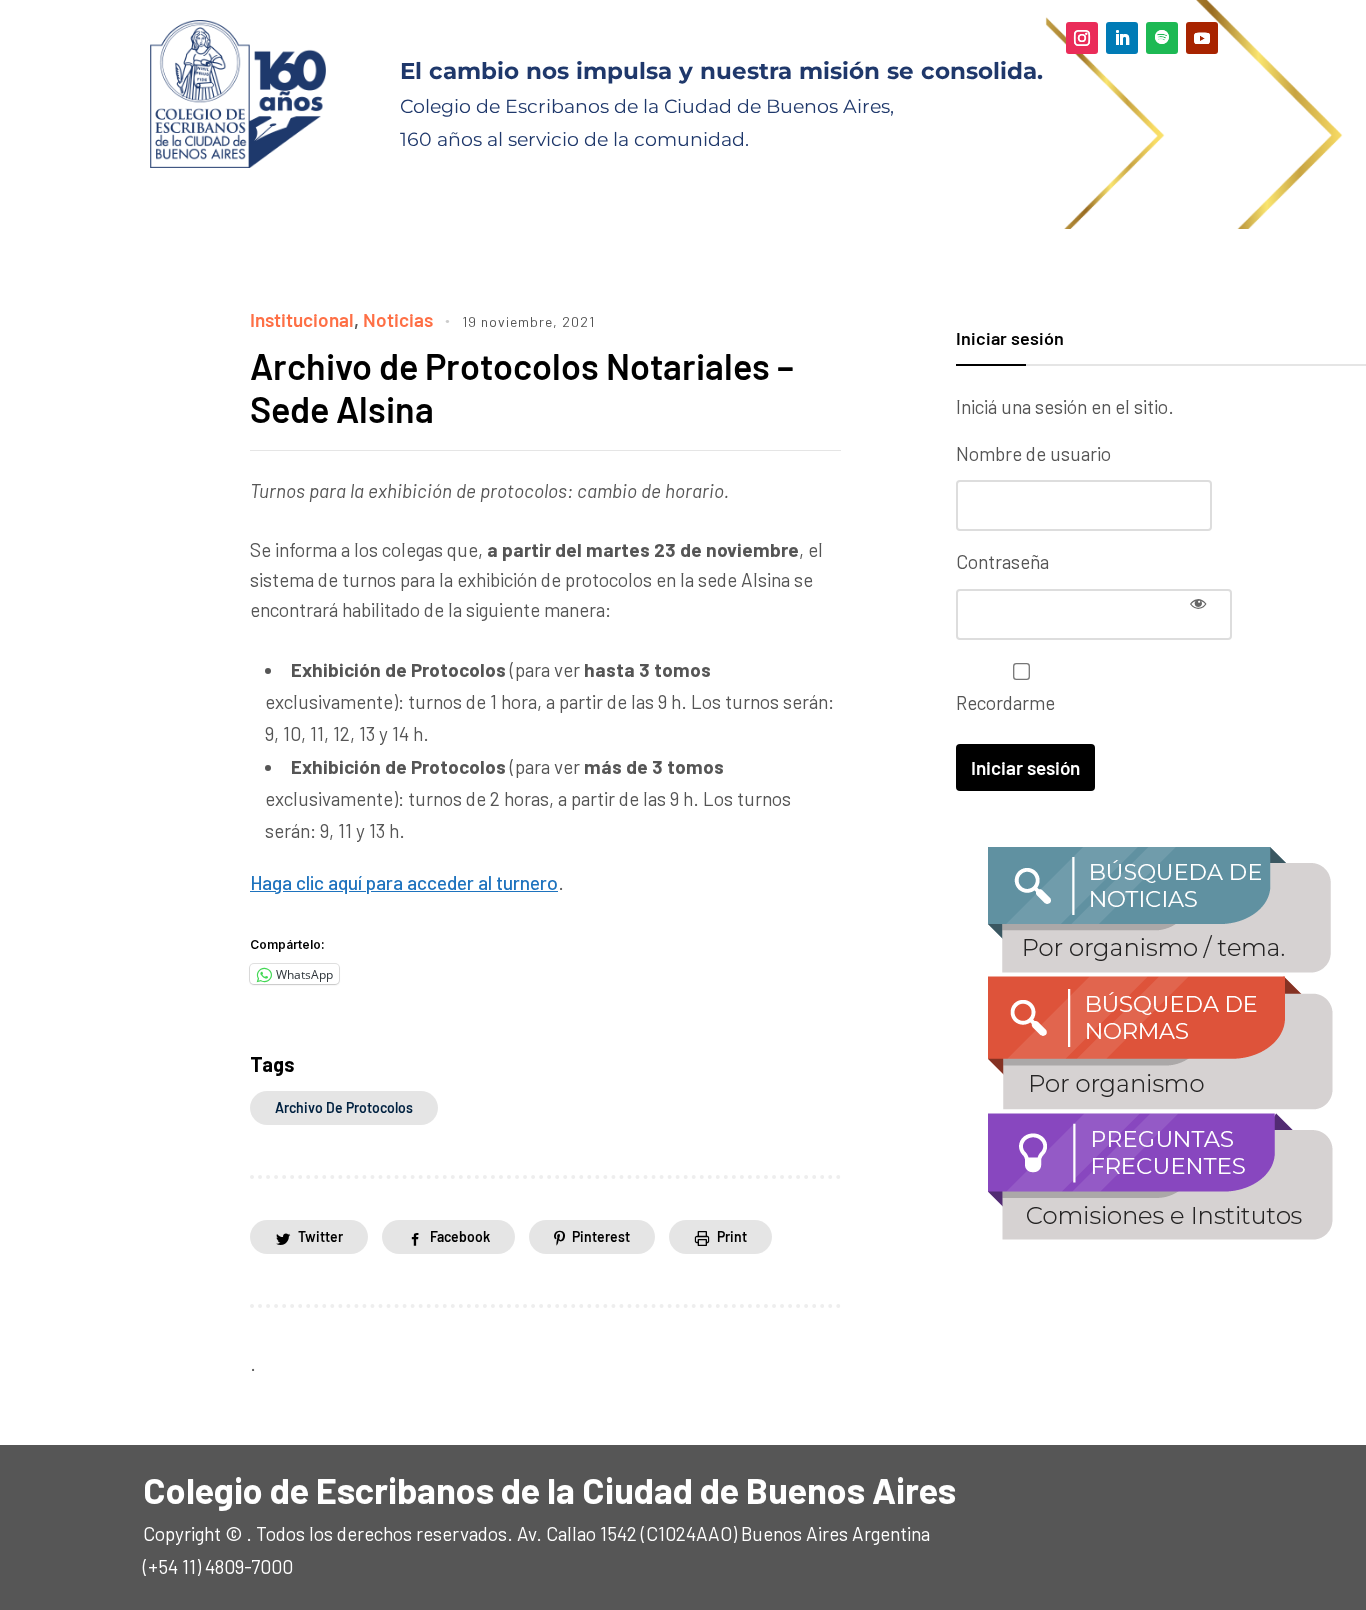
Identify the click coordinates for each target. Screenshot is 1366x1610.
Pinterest (601, 1236)
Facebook (460, 1236)
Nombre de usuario (1033, 453)
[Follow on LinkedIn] (1122, 38)
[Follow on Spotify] (1162, 38)
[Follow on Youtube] (1202, 38)
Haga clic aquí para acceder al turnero (404, 882)
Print (732, 1236)
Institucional (302, 319)
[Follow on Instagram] (1082, 38)
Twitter (320, 1236)
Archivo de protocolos (344, 1107)
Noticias (398, 319)
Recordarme (1005, 702)
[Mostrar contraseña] (1198, 603)
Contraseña (1002, 561)
